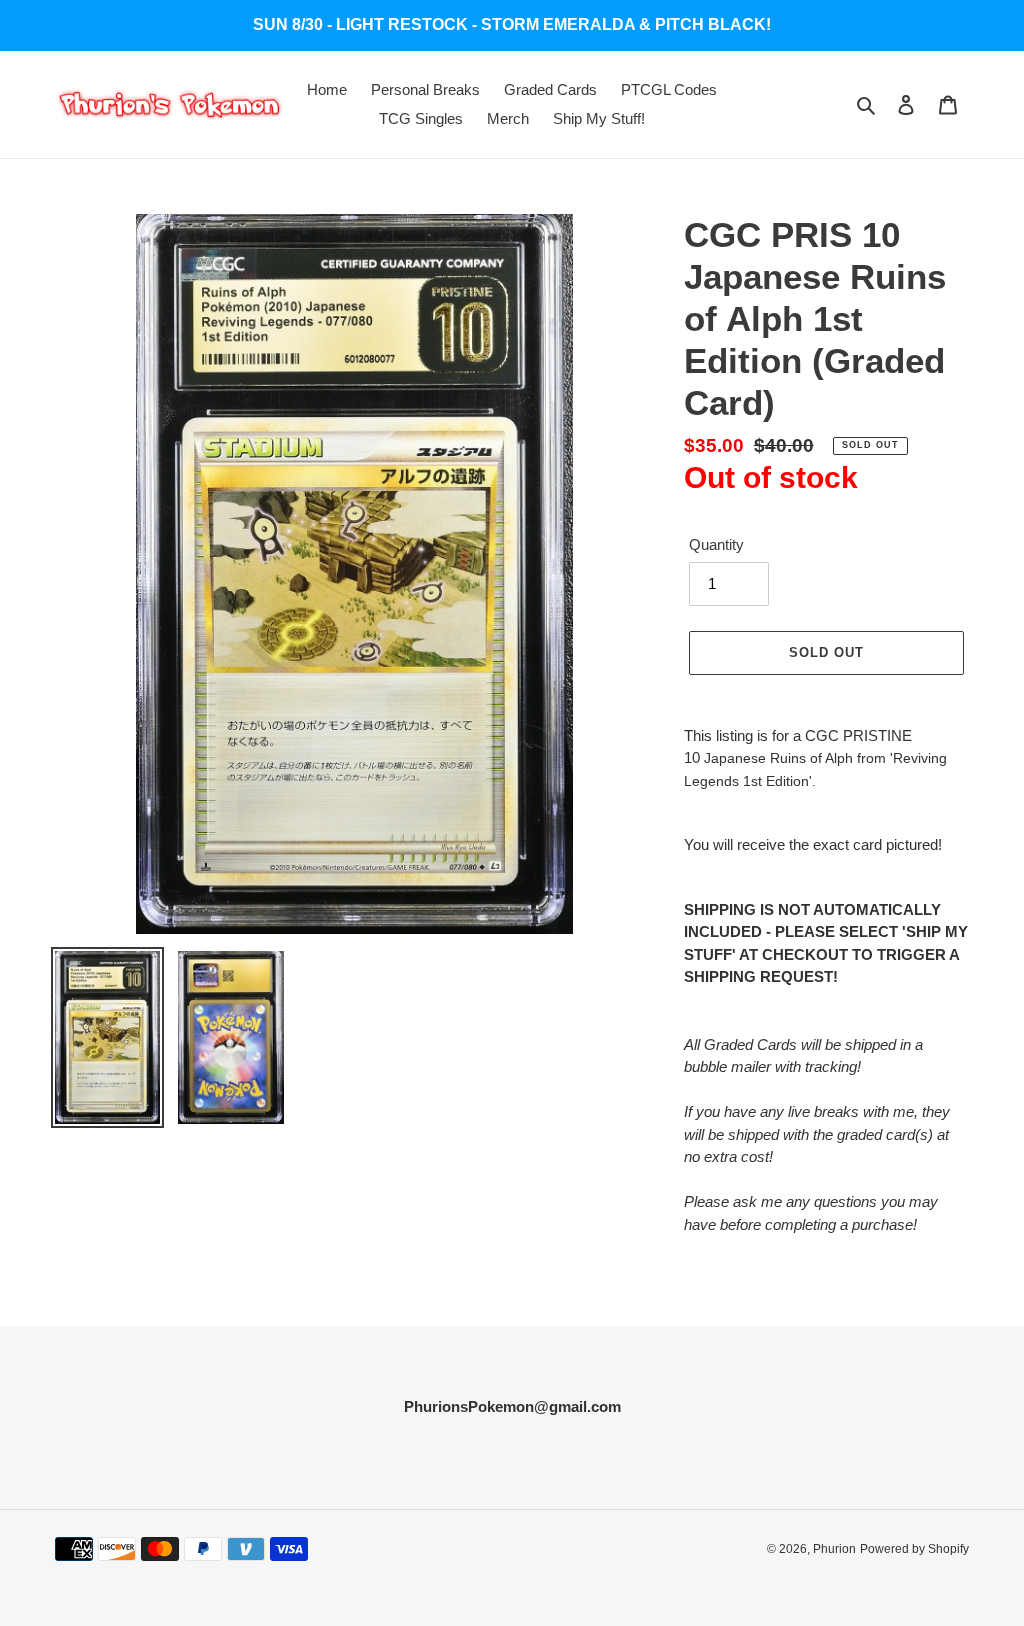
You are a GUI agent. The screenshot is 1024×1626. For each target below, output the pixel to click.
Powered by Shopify (914, 1549)
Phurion (834, 1549)
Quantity (716, 544)
